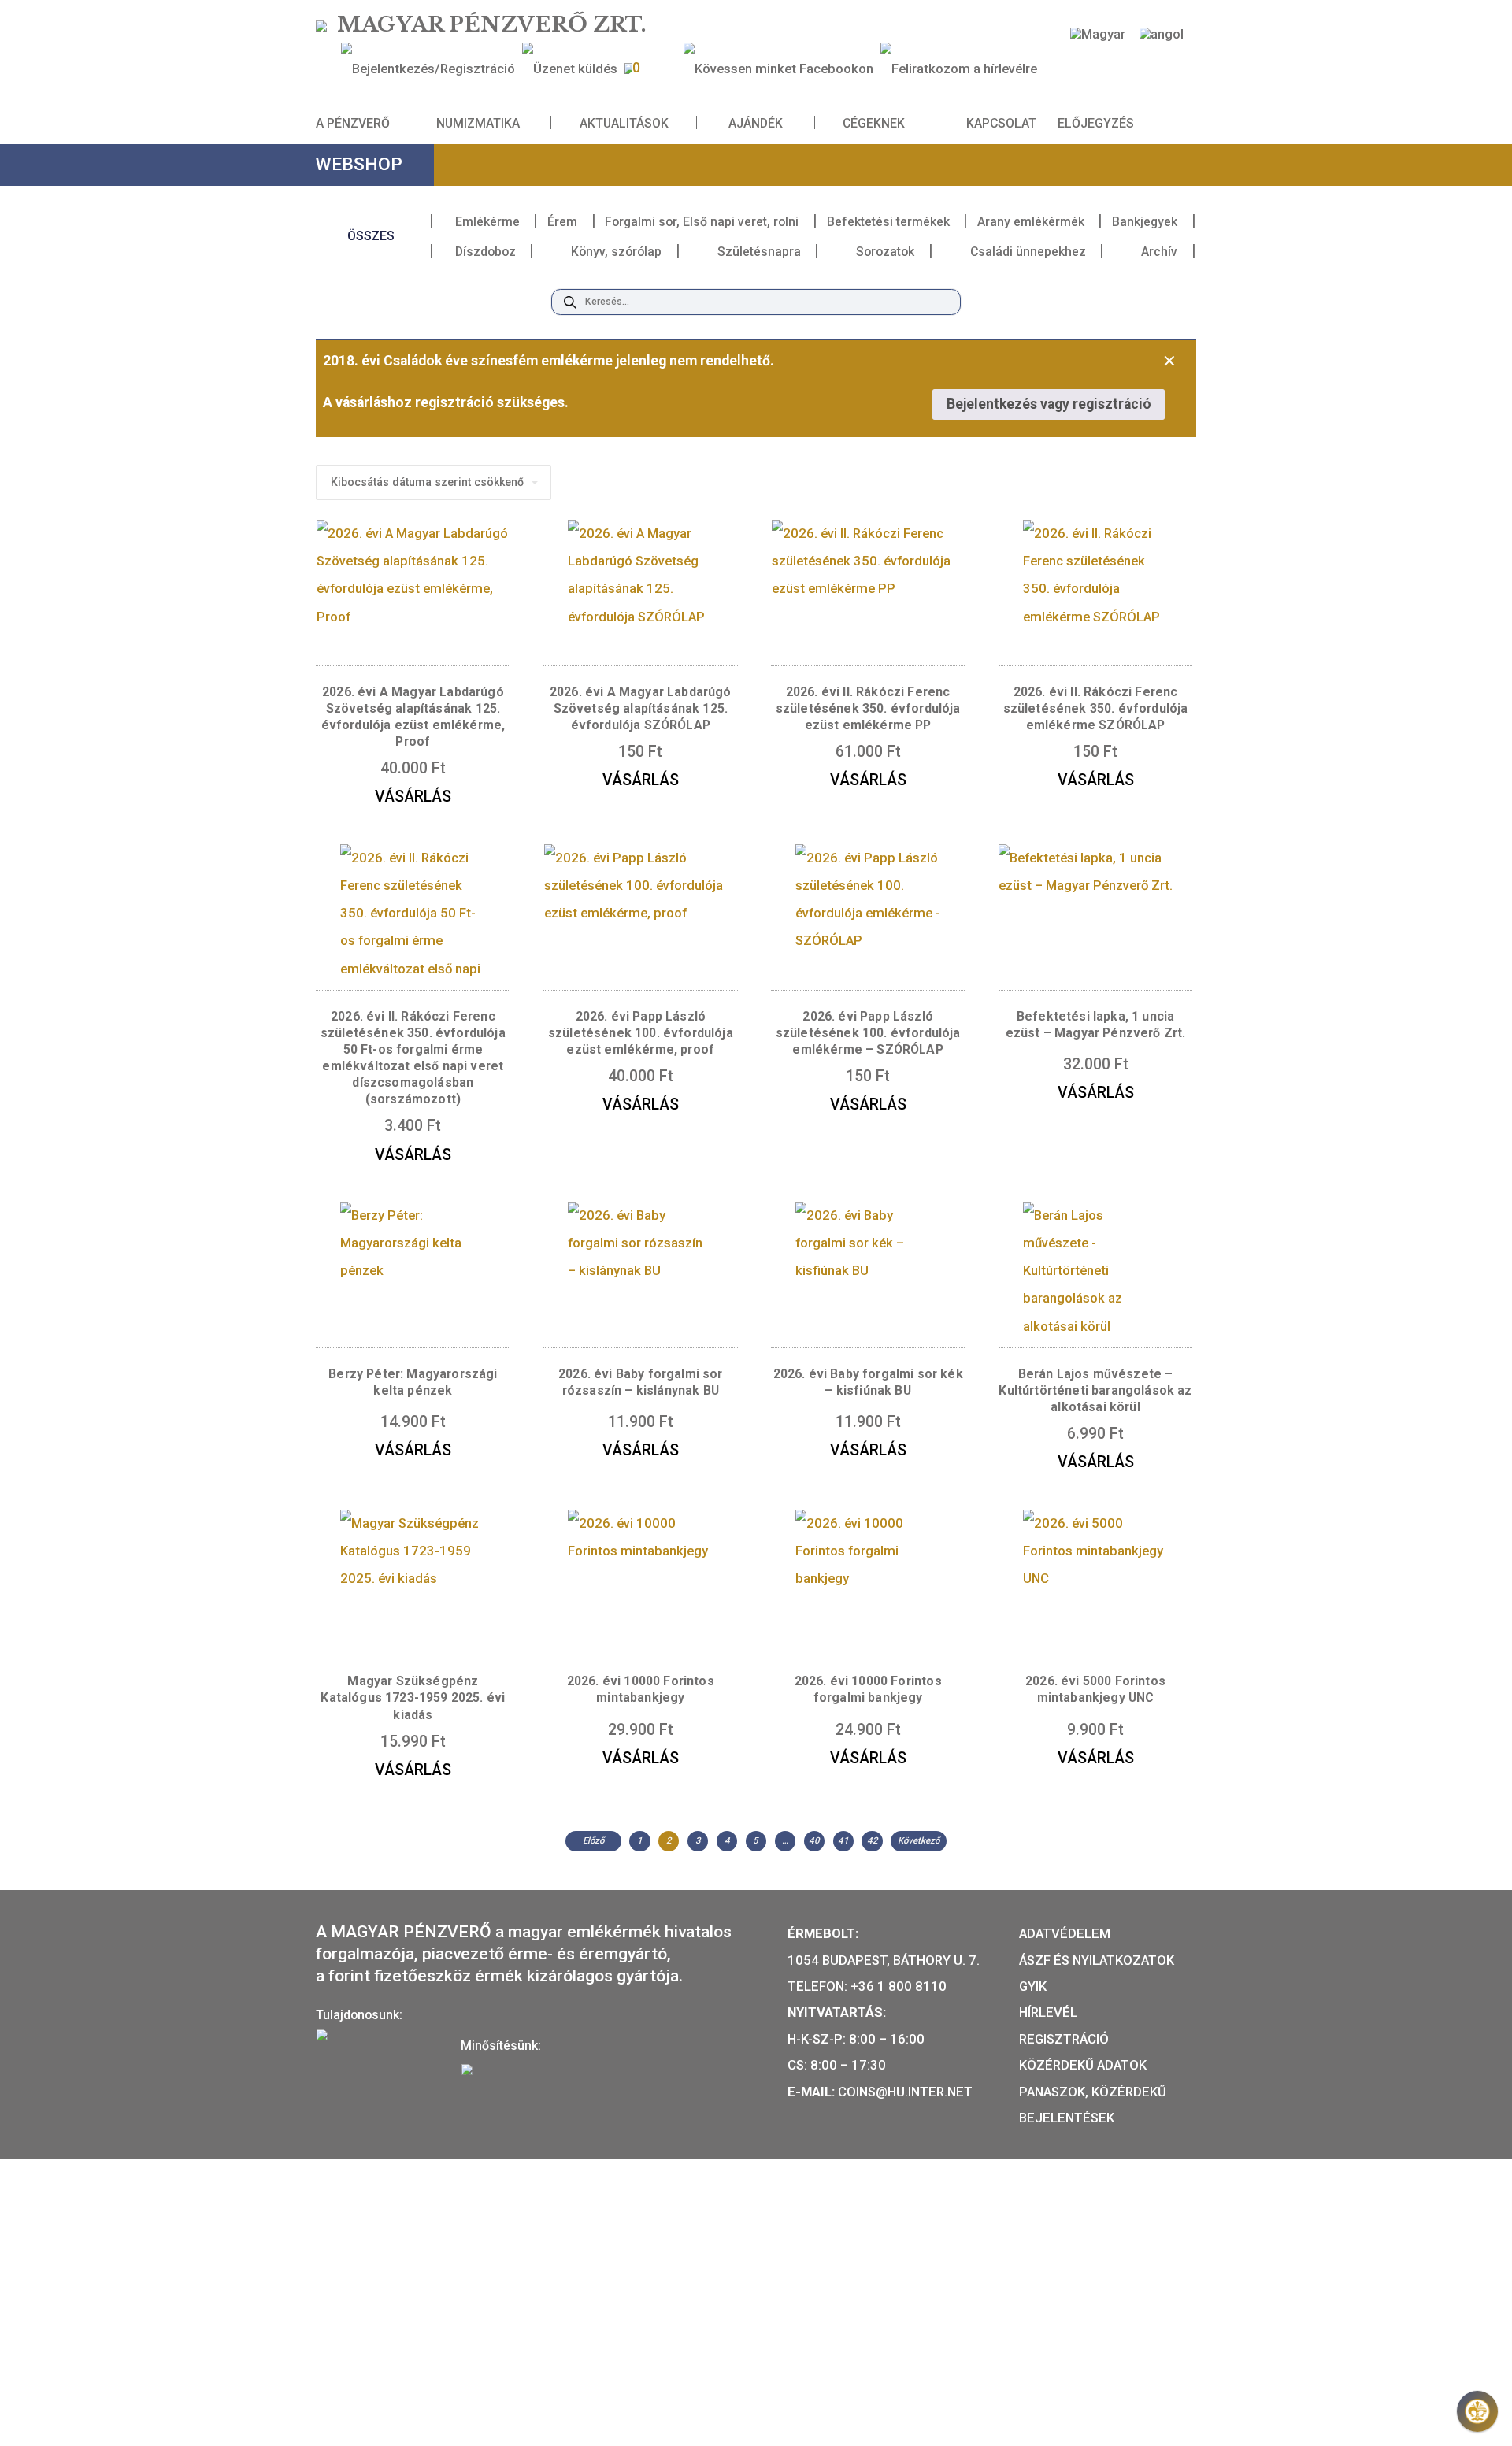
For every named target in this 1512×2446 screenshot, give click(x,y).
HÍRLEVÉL (1048, 2012)
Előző (593, 1840)
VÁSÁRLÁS (413, 797)
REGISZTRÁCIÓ (1064, 2039)
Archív (1159, 252)
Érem (562, 222)
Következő (919, 1840)
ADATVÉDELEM (1065, 1933)
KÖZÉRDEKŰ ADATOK (1083, 2065)
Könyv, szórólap (616, 252)
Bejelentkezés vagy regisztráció (1049, 404)
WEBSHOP (359, 164)
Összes (371, 236)
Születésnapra (759, 252)
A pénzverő (353, 123)
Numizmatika (478, 123)
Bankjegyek (1145, 222)
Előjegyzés (1096, 123)
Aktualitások (624, 123)
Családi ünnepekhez (1028, 252)
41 (843, 1840)
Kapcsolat (1001, 123)
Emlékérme (487, 222)
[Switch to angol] (1162, 34)
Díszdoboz (485, 252)
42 (873, 1840)
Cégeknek (874, 123)
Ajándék (756, 123)
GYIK (1033, 1986)
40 (814, 1840)
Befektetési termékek (888, 222)
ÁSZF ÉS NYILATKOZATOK (1097, 1960)
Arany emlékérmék (1031, 222)
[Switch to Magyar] (1098, 34)
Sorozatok (885, 252)
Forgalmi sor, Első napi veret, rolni (702, 222)
